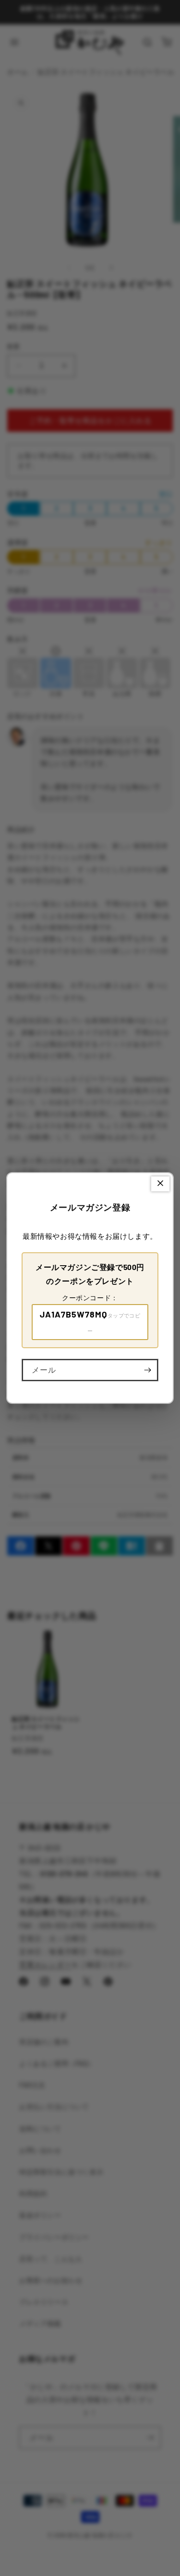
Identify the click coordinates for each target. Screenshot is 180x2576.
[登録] (147, 1370)
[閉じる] (160, 1184)
